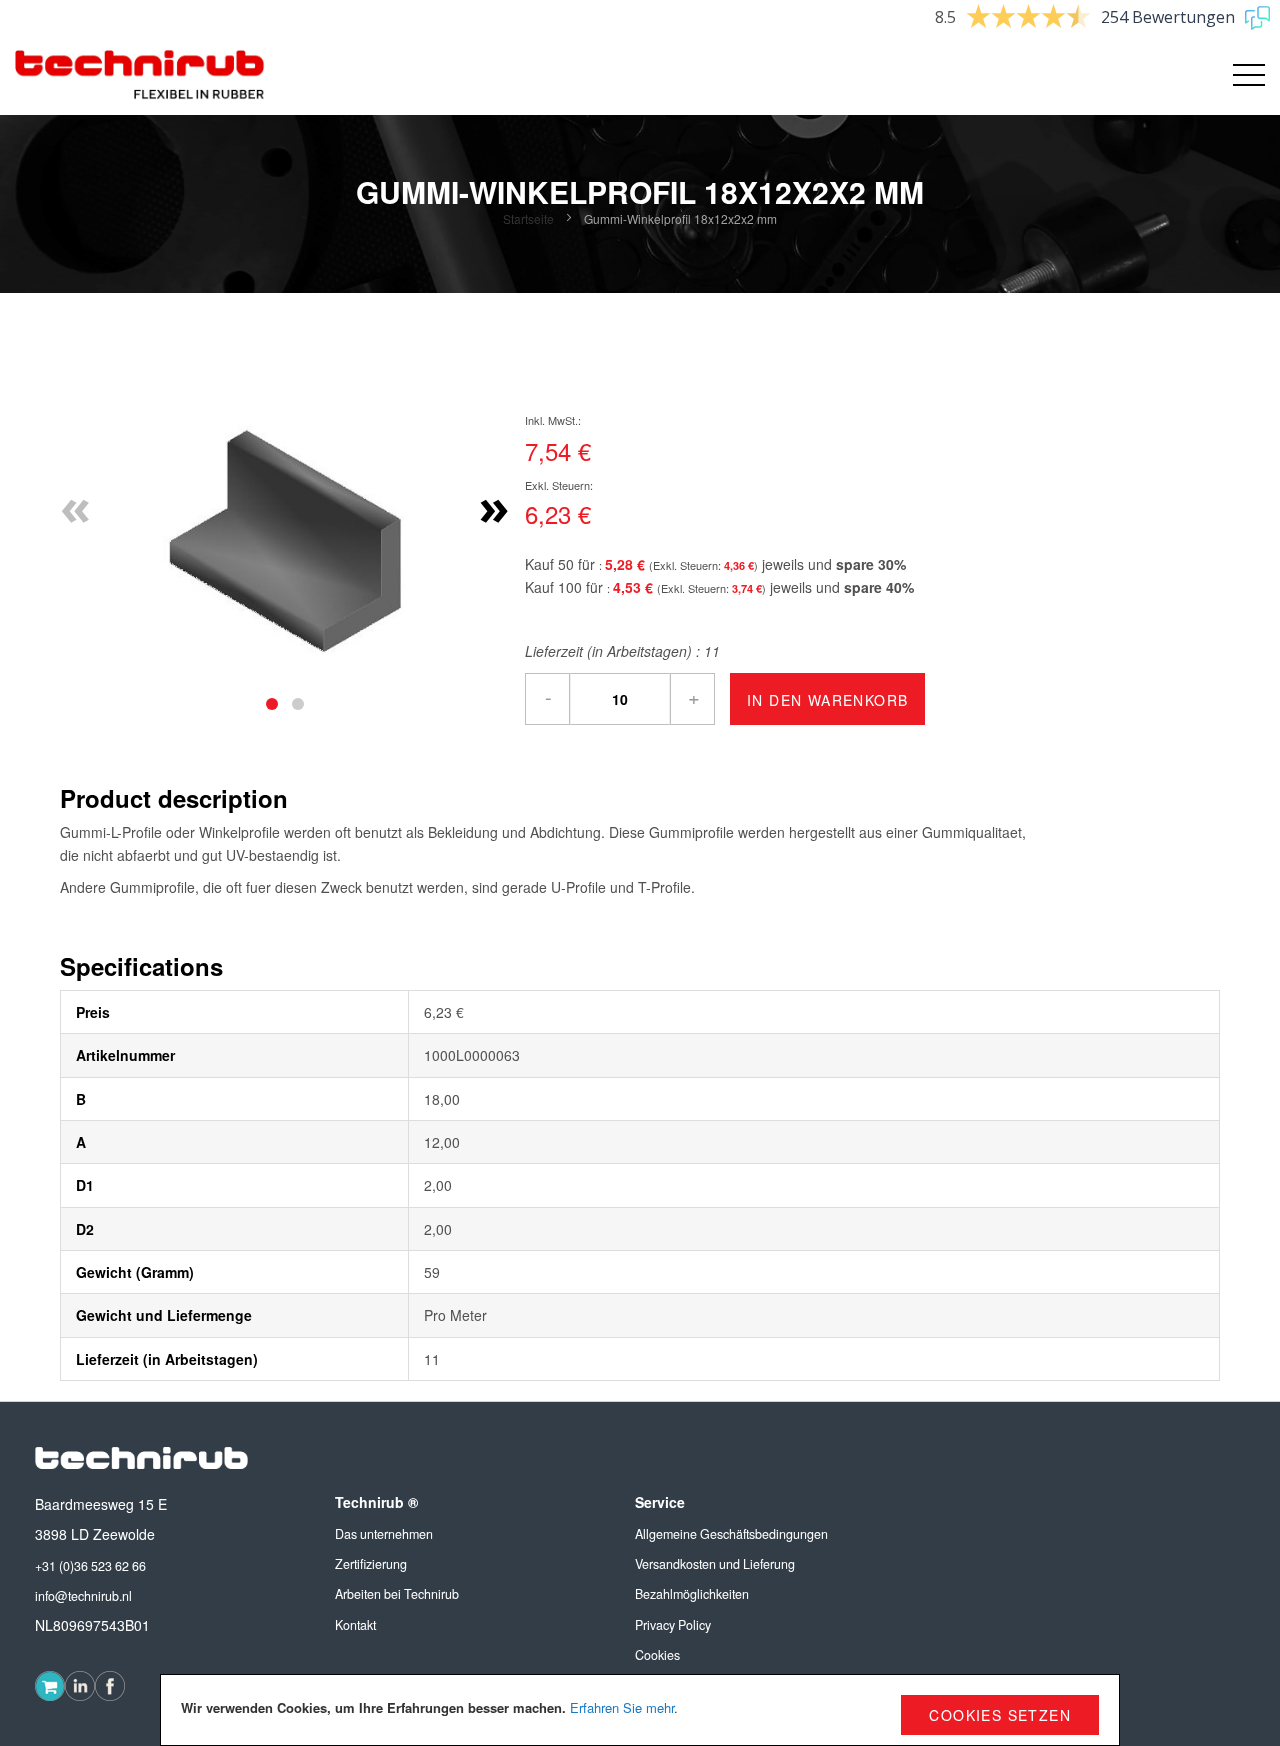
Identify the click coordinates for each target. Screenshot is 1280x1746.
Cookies (657, 1655)
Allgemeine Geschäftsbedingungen (731, 1534)
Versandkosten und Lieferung (715, 1564)
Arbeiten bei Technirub (397, 1594)
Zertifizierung (371, 1564)
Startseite (528, 218)
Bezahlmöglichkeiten (692, 1594)
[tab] (272, 704)
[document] (640, 1710)
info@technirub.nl (83, 1596)
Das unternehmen (384, 1534)
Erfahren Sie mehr (622, 1707)
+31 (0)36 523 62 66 (90, 1566)
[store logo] (140, 75)
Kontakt (355, 1625)
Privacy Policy (673, 1625)
